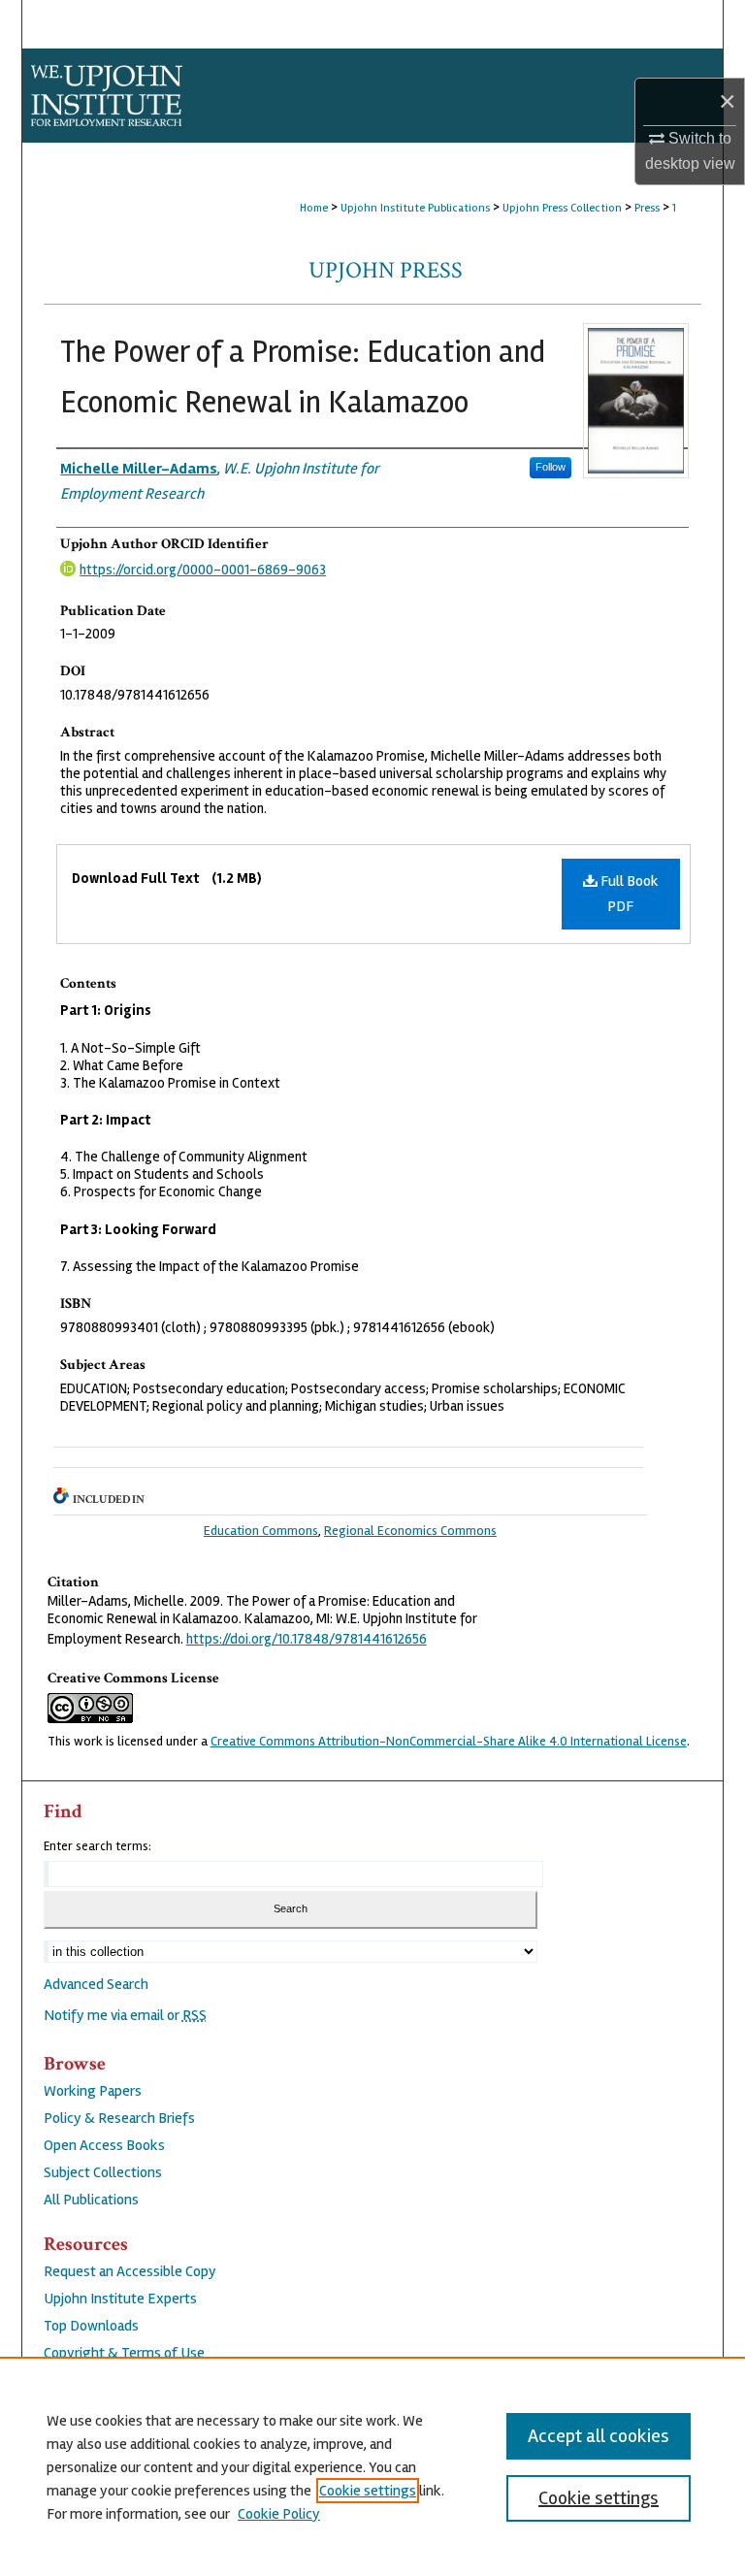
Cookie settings (368, 2491)
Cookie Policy (279, 2514)
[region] (372, 2466)
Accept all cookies (599, 2436)
